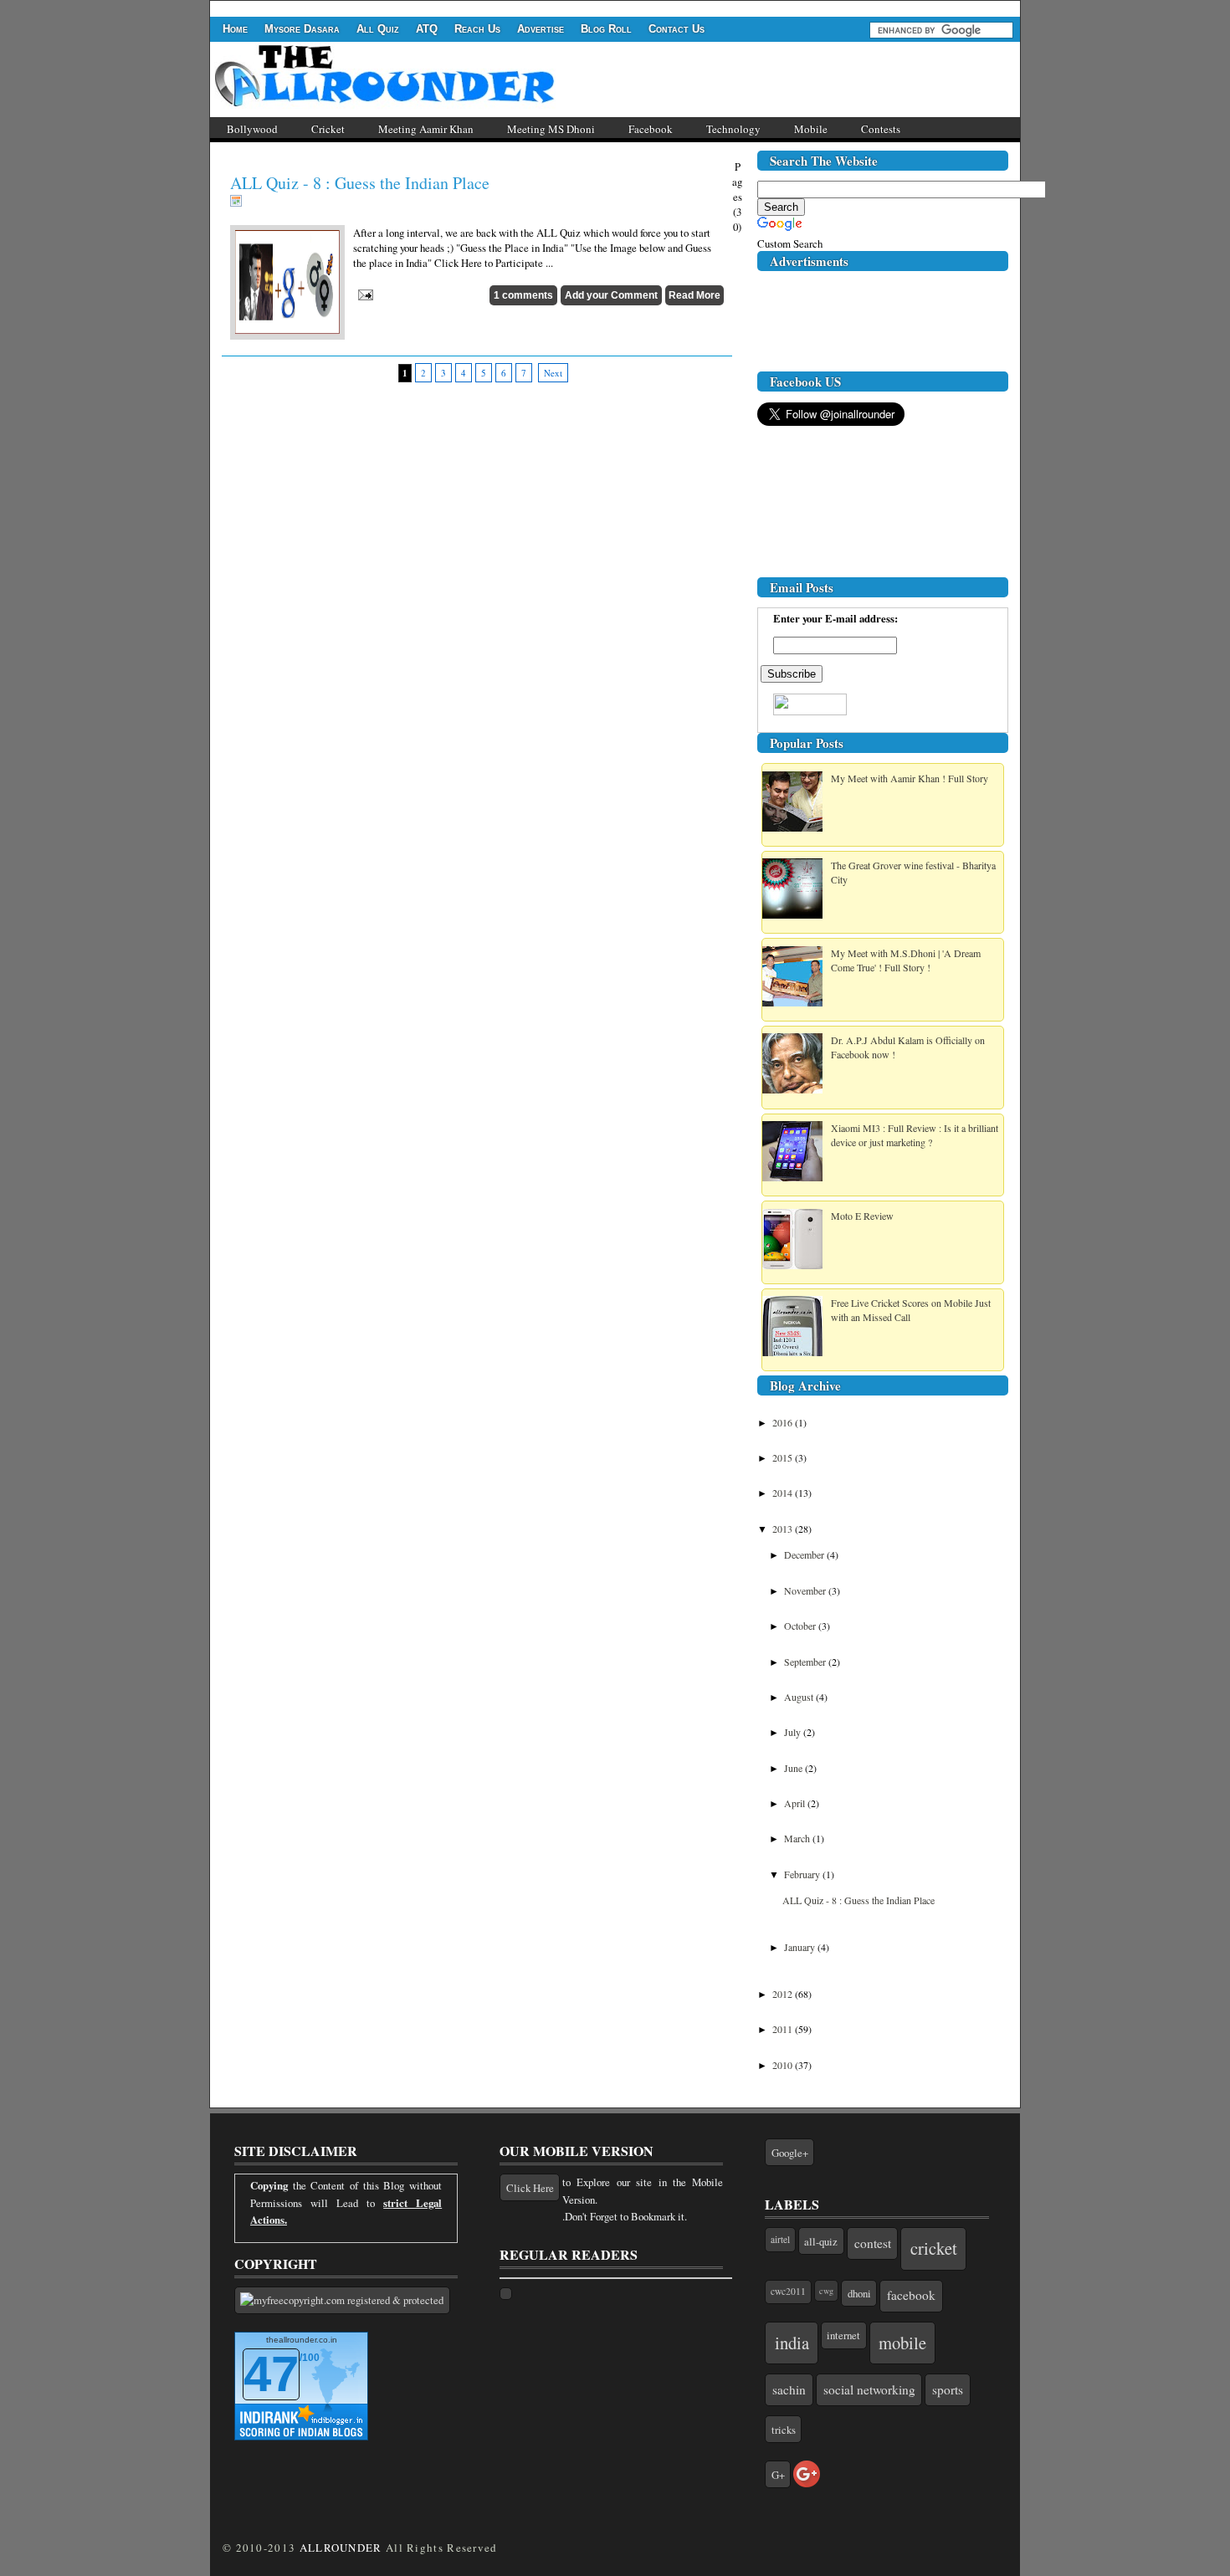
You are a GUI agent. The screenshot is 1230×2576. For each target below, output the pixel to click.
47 (271, 2374)
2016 (784, 1422)
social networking (869, 2389)
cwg (826, 2291)
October (801, 1626)
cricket (934, 2248)
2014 (784, 1493)
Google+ (790, 2153)
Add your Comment (611, 295)
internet (843, 2335)
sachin (789, 2389)
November (806, 1590)
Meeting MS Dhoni (551, 129)
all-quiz (821, 2241)
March (798, 1838)
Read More (694, 295)
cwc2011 (788, 2291)
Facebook (651, 129)
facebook (911, 2295)
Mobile (811, 129)
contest (873, 2243)
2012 (784, 1994)
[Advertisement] (515, 7)
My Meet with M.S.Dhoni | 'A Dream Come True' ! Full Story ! (906, 960)
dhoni (859, 2293)
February (803, 1874)
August (800, 1697)
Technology (733, 129)
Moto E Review (862, 1216)
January (801, 1947)
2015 (784, 1457)
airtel (780, 2239)
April (796, 1803)
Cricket (328, 129)
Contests (881, 129)
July (794, 1732)
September (806, 1662)
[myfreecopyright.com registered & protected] (342, 2300)
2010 (784, 2065)
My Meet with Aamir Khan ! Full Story (910, 778)
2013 (784, 1529)
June (794, 1768)
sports (948, 2389)
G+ (778, 2475)
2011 (784, 2029)
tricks (784, 2430)
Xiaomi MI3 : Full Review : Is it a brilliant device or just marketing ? (915, 1135)
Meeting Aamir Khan (426, 129)
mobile (902, 2343)
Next (553, 373)
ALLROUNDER (341, 2548)
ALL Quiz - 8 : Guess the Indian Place (360, 183)
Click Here (530, 2188)
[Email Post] (363, 293)
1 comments (523, 295)
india (792, 2343)
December (805, 1554)
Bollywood (252, 129)
